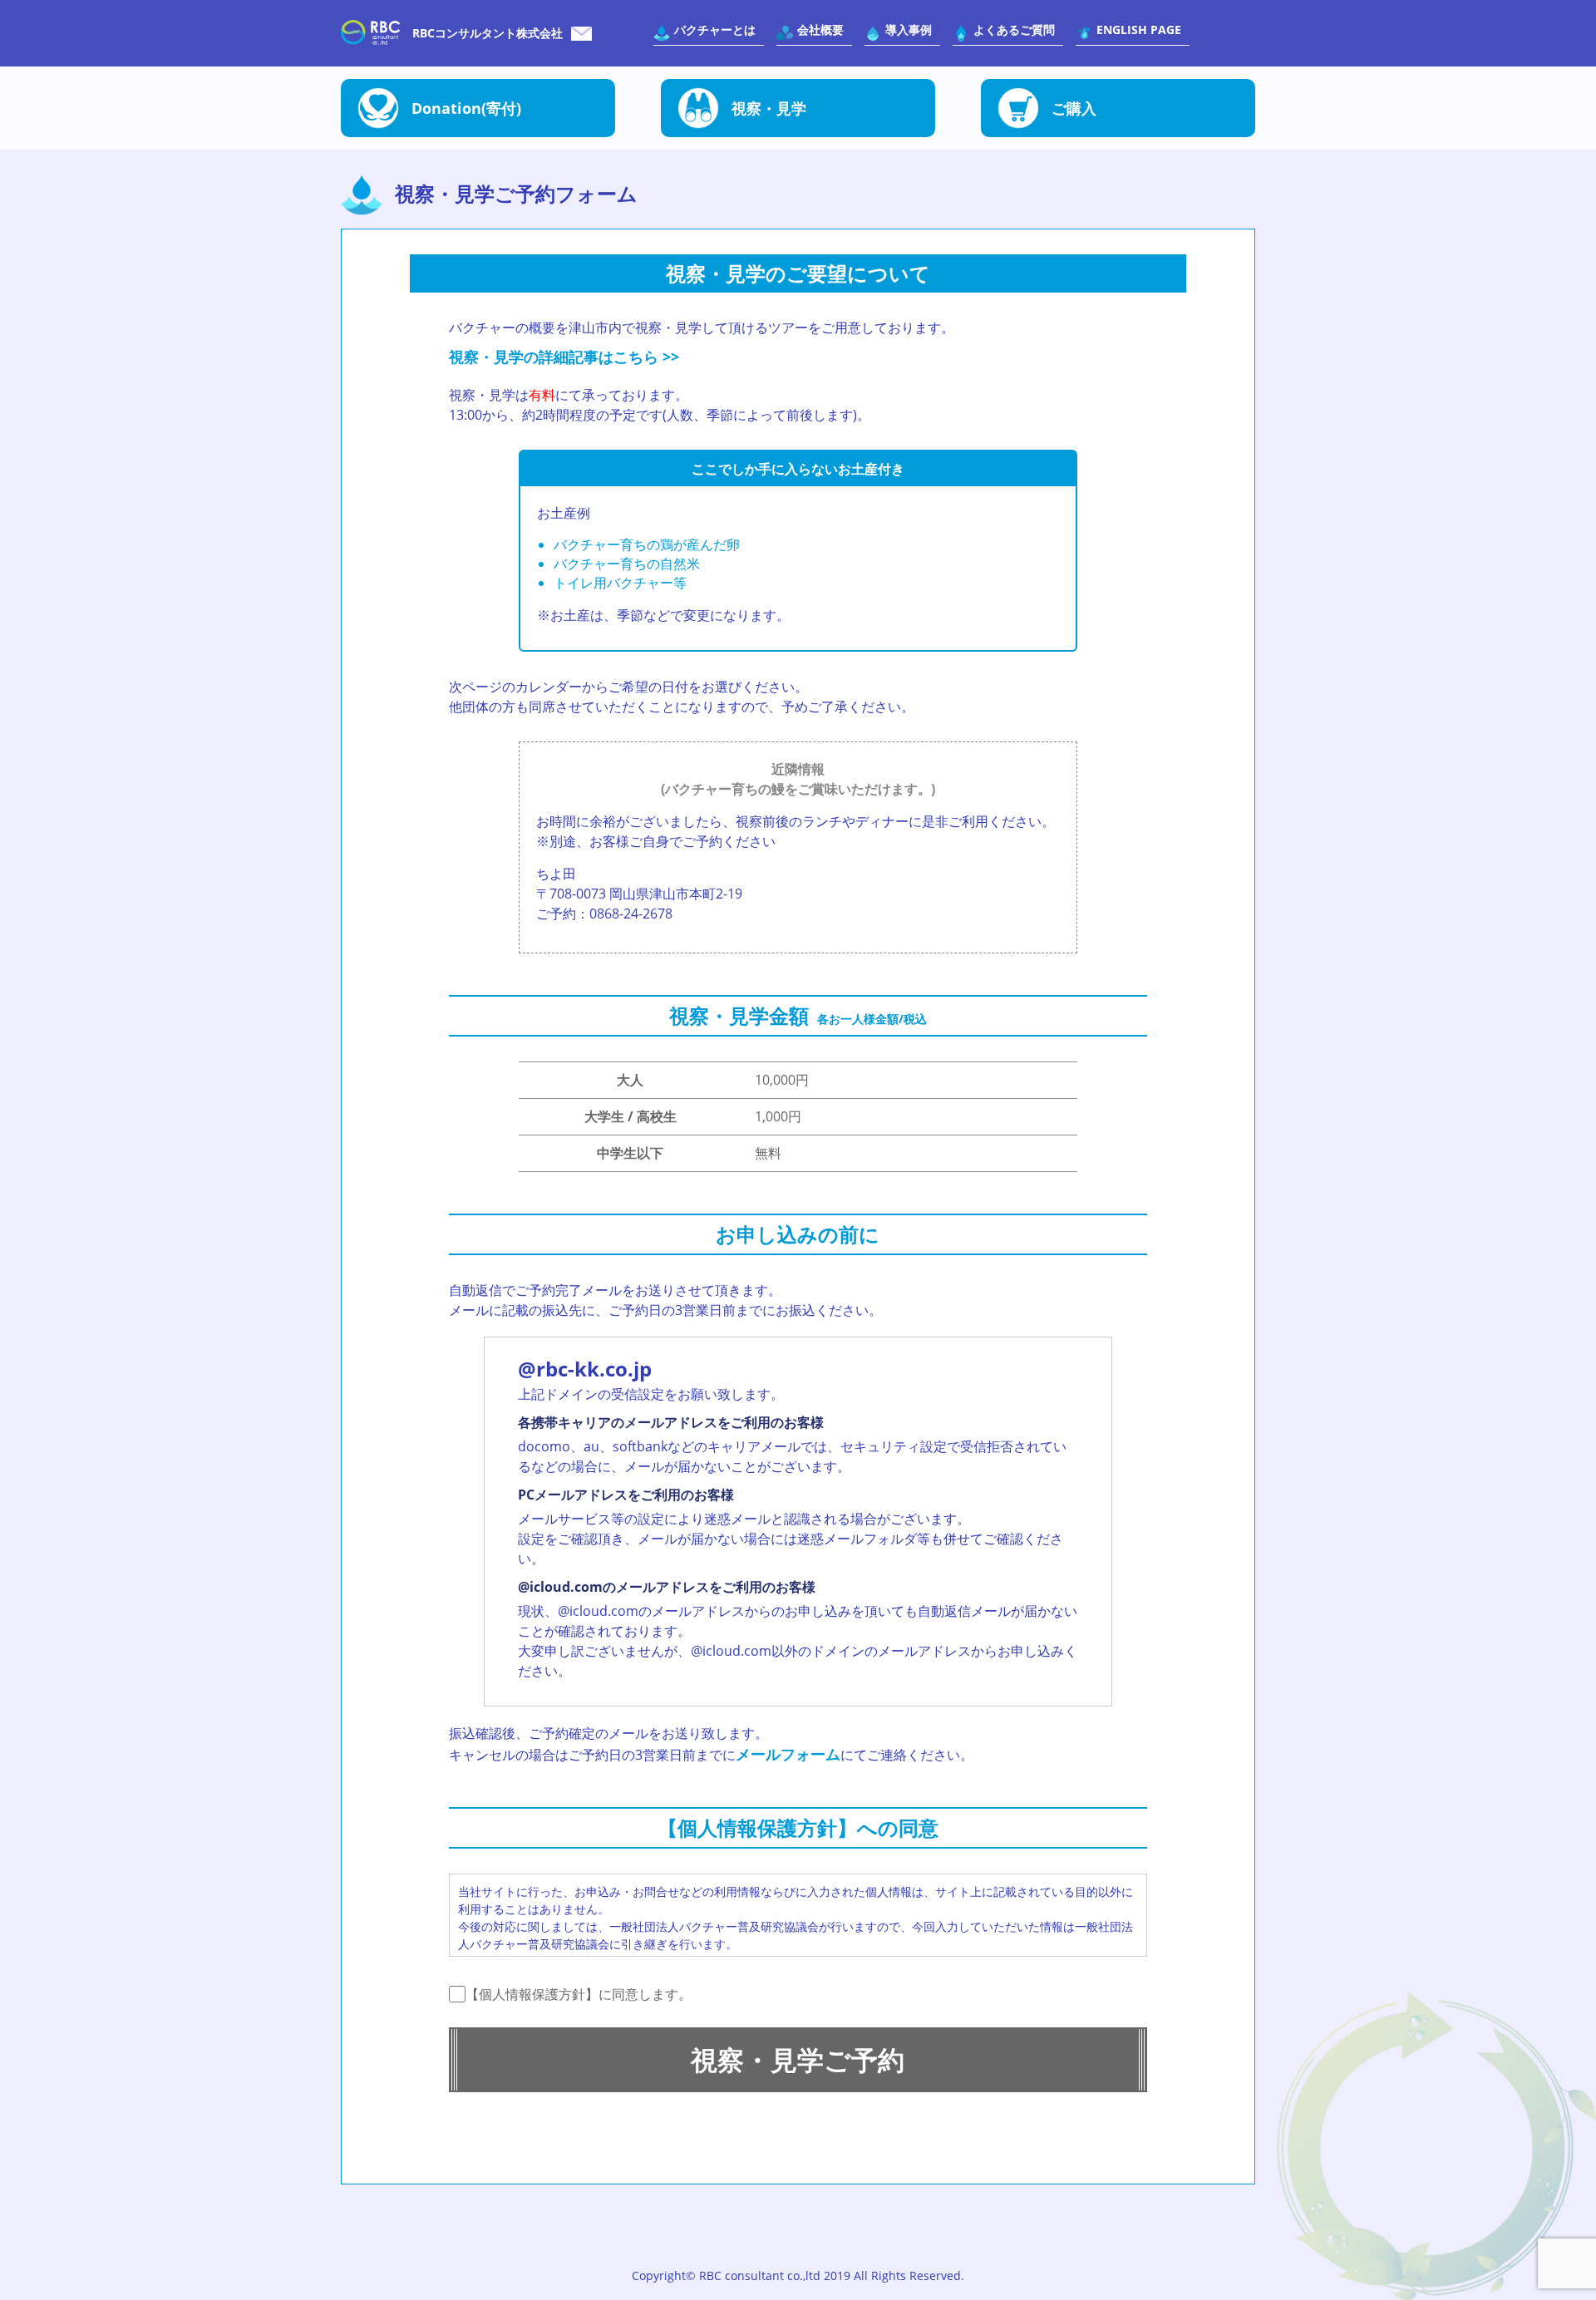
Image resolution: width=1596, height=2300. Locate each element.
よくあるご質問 (1014, 30)
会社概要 (820, 30)
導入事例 (909, 30)
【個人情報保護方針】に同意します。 (579, 1994)
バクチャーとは (715, 30)
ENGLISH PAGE (1139, 30)
